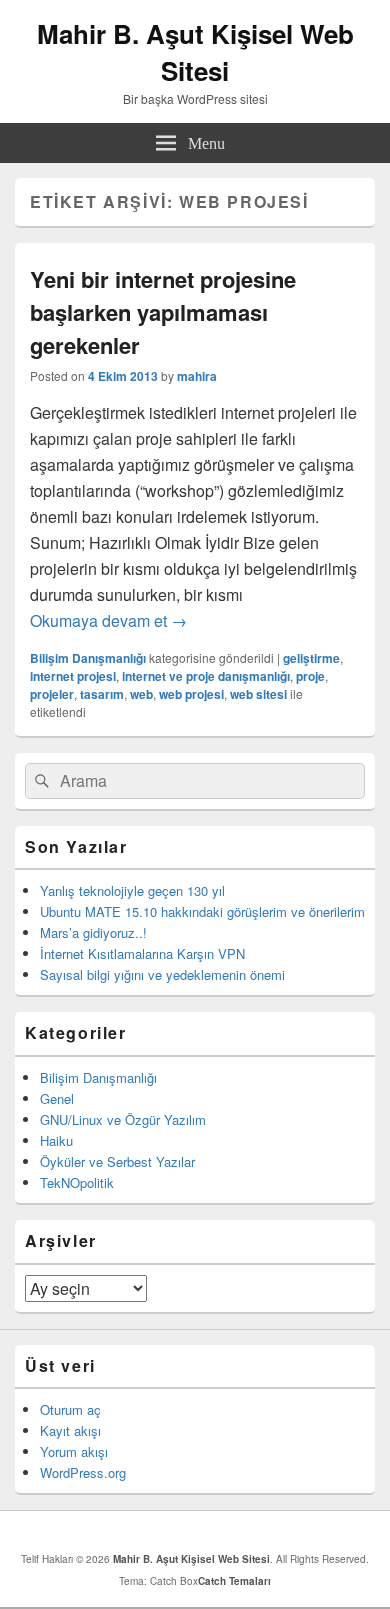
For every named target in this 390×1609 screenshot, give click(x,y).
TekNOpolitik (77, 1182)
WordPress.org (83, 1472)
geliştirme (311, 658)
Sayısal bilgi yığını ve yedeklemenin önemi (162, 974)
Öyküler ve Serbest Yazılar (117, 1161)
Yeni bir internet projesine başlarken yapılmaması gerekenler (163, 312)
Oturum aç (70, 1409)
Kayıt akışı (70, 1430)
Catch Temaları (234, 1581)
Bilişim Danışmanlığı (88, 658)
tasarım (102, 694)
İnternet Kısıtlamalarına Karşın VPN (142, 953)
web (141, 694)
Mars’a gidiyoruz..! (93, 932)
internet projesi (73, 676)
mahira (197, 376)
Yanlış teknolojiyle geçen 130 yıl (132, 890)
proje (310, 676)
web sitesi (258, 694)
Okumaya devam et (108, 620)
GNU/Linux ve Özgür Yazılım (123, 1119)
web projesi (191, 694)
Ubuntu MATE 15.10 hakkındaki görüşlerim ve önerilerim (202, 911)
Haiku (56, 1140)
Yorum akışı (74, 1451)
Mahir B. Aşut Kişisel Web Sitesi (195, 52)
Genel (57, 1098)
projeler (52, 694)
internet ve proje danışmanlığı (206, 676)
